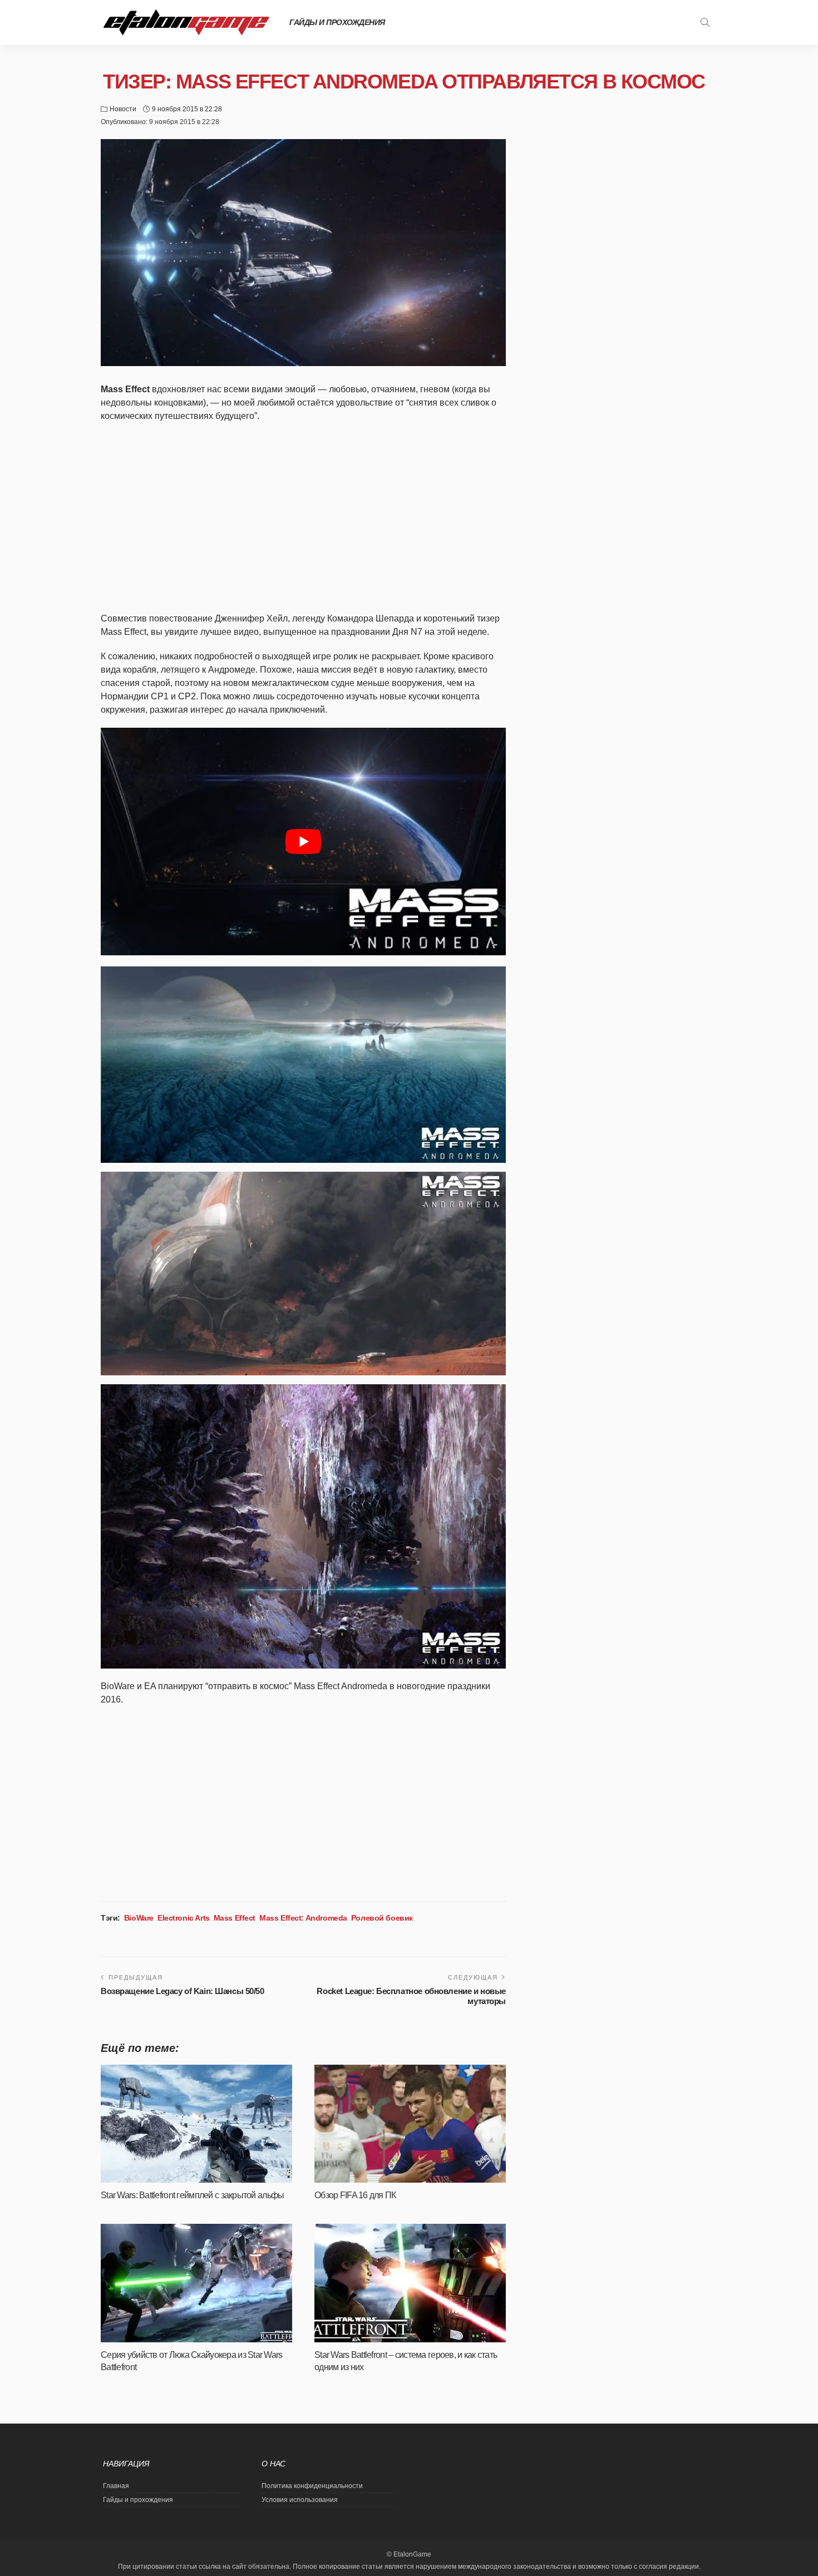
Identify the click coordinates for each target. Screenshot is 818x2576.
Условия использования (300, 2500)
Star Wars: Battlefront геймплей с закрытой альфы (192, 2195)
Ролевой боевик (382, 1918)
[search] (705, 22)
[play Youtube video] (303, 842)
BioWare (139, 1918)
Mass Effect (235, 1918)
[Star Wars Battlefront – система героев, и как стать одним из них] (410, 2283)
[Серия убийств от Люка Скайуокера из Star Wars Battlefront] (196, 2283)
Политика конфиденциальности (312, 2486)
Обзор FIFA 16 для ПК (355, 2195)
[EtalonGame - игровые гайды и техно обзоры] (186, 22)
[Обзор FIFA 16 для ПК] (410, 2124)
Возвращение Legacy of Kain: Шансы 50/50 (183, 1991)
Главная (116, 2486)
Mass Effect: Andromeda (303, 1918)
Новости (123, 109)
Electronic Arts (184, 1918)
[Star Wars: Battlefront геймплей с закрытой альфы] (196, 2124)
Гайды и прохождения (337, 22)
